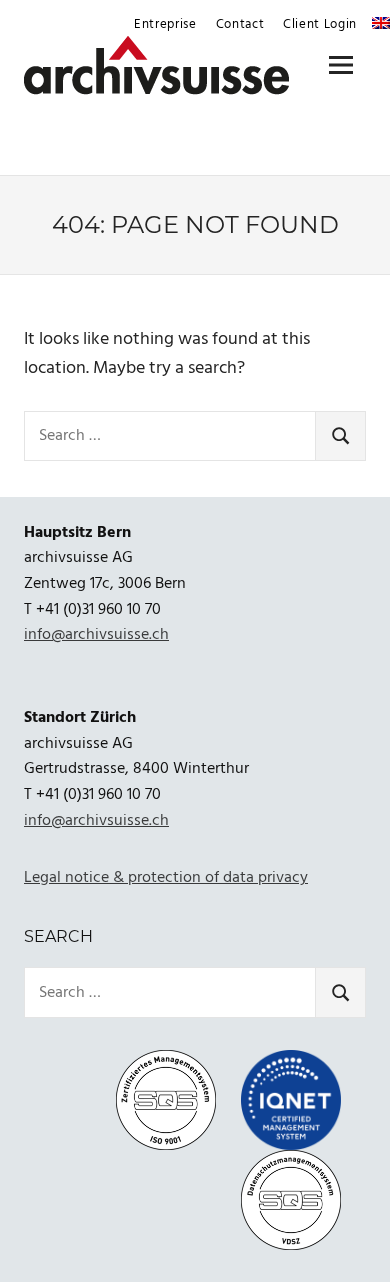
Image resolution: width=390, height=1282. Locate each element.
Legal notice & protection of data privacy (166, 878)
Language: (381, 23)
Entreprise (165, 24)
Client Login (320, 24)
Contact (240, 24)
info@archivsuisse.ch (96, 635)
